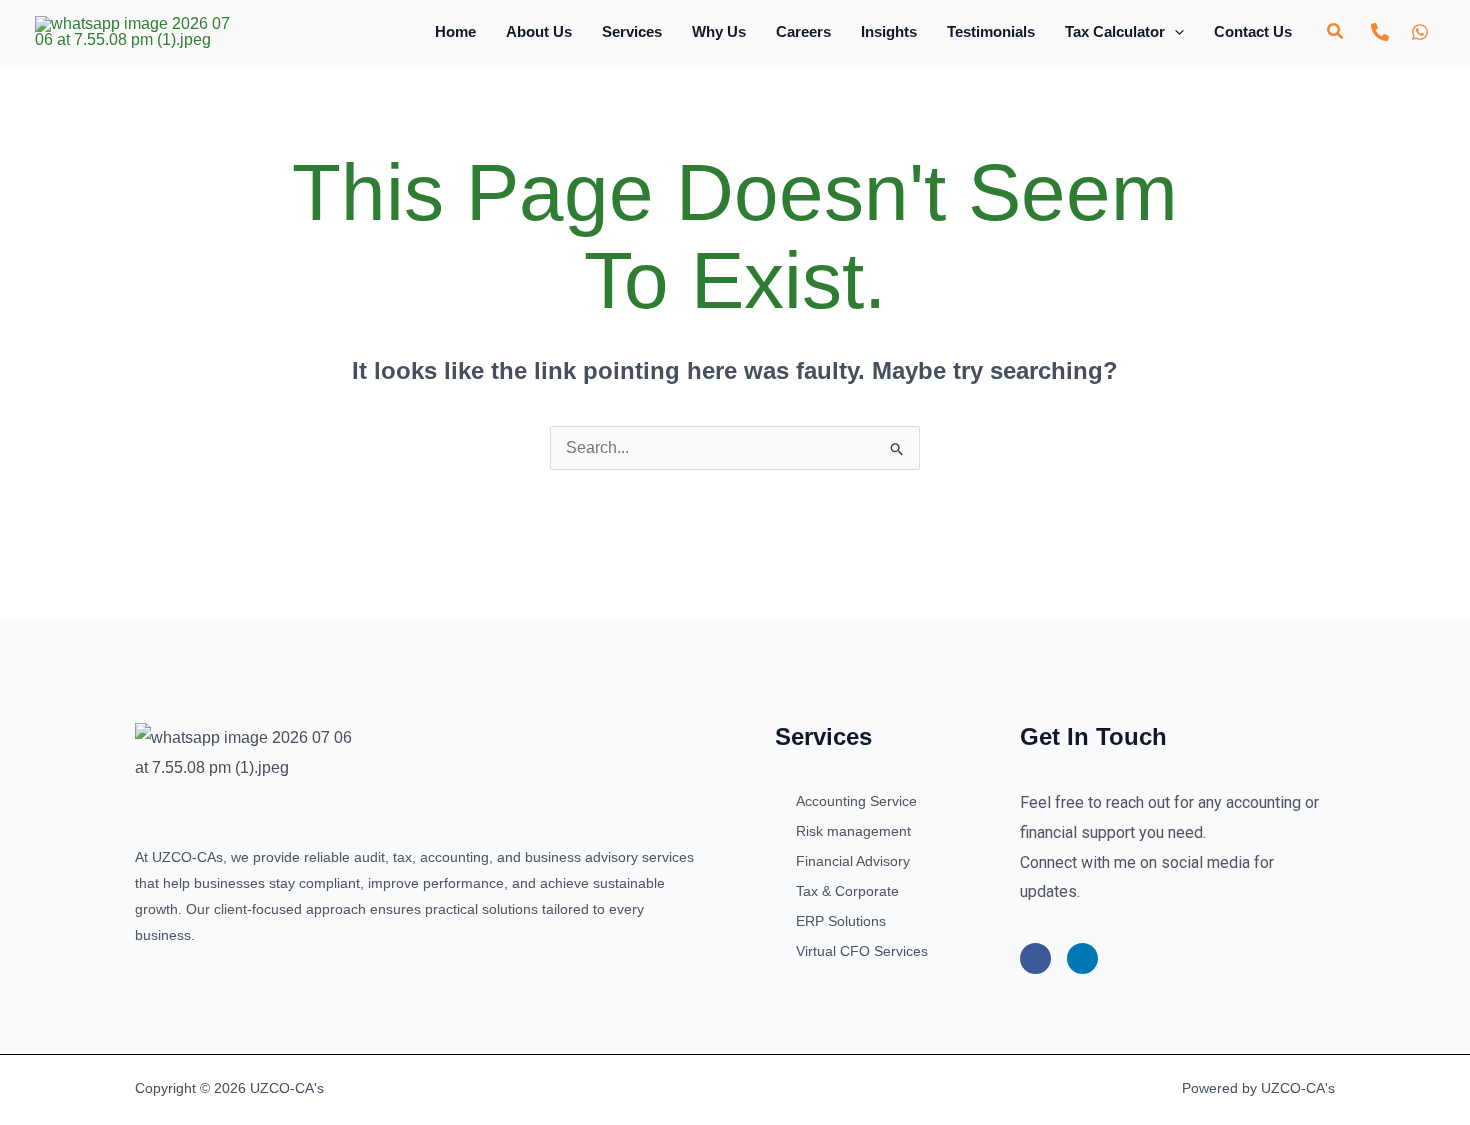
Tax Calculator (1115, 31)
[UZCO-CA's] (132, 30)
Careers (803, 31)
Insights (889, 31)
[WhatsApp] (1420, 32)
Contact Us (1253, 31)
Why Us (719, 31)
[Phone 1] (1380, 32)
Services (632, 31)
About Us (539, 31)
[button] (1174, 31)
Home (455, 31)
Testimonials (991, 31)
